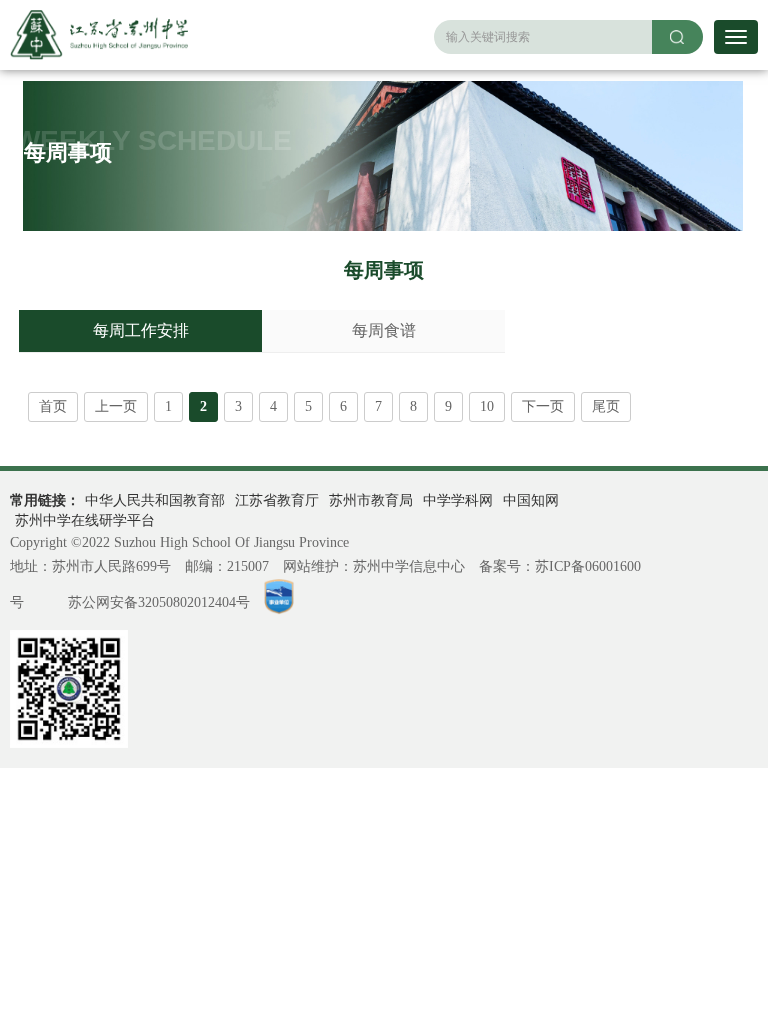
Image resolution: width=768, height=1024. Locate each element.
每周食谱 (384, 330)
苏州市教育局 (371, 500)
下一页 (543, 406)
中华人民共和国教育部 (155, 500)
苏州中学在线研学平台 (85, 520)
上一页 (116, 406)
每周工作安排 (141, 330)
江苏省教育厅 (277, 500)
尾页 (606, 406)
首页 (53, 406)
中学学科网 (458, 500)
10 (487, 406)
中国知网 (531, 500)
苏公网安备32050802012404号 (159, 602)
